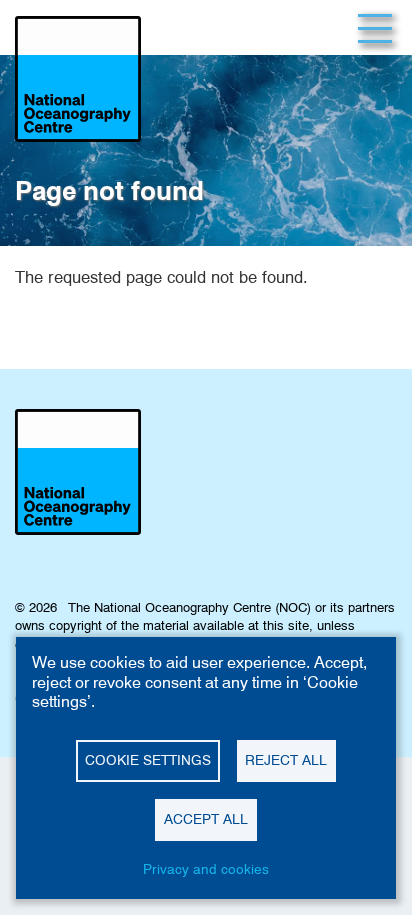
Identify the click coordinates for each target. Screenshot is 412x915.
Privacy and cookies (206, 869)
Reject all (286, 760)
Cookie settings (148, 760)
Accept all (206, 819)
